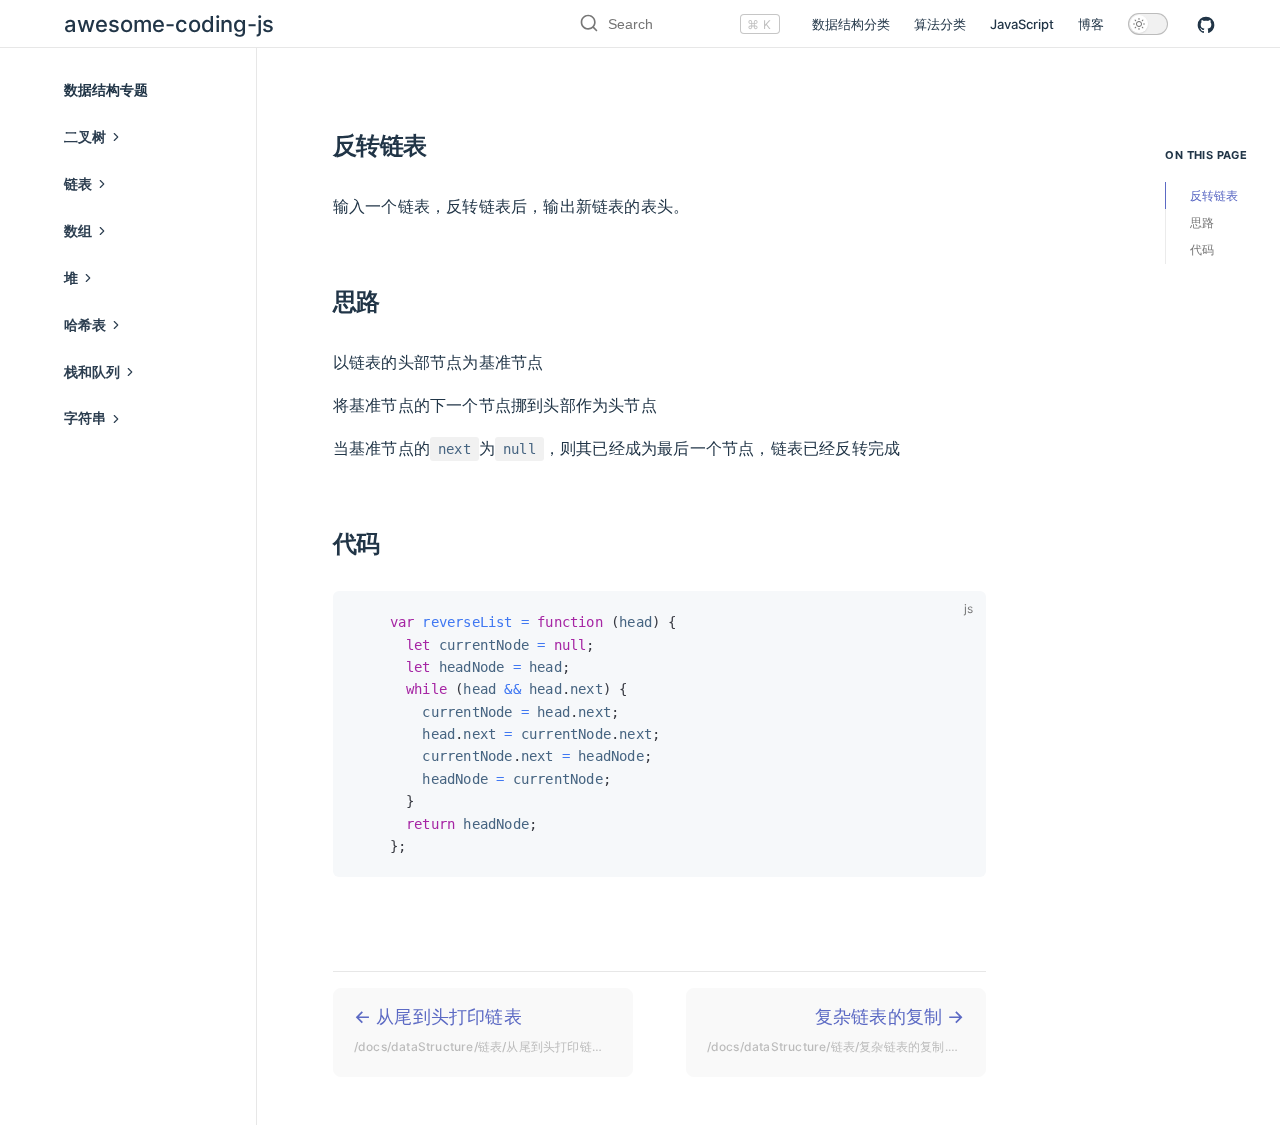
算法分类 (940, 24)
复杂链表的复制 (840, 1030)
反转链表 (1214, 195)
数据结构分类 (851, 24)
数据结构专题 (106, 89)
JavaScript (1022, 24)
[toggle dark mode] (1148, 24)
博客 (1091, 24)
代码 (1202, 249)
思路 (1202, 222)
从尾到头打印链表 (493, 1030)
